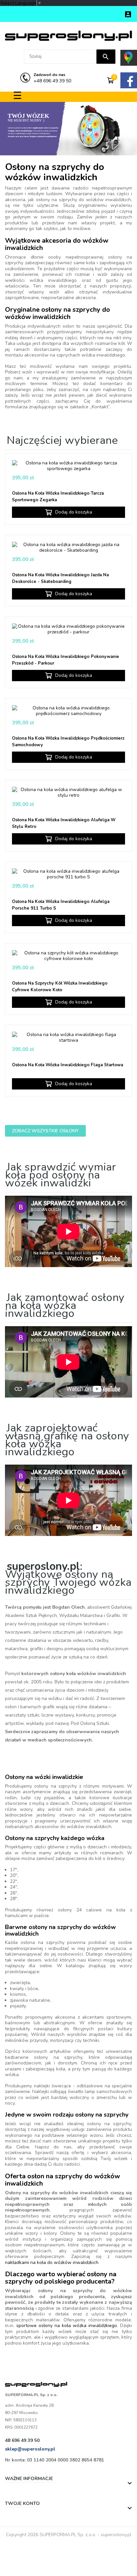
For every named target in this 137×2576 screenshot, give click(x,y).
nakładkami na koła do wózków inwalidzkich (52, 2262)
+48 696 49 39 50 (52, 78)
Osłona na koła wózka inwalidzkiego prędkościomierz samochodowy (68, 742)
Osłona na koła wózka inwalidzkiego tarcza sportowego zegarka (58, 497)
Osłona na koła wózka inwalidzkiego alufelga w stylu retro (64, 823)
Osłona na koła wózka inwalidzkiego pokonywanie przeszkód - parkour (66, 660)
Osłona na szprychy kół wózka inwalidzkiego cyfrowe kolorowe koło (60, 987)
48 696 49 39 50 (22, 2440)
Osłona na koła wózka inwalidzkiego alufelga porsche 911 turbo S (61, 905)
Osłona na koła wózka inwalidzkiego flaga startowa (68, 1065)
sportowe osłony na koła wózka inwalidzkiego (67, 2326)
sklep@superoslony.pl (30, 2449)
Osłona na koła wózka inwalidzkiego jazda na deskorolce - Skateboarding (60, 578)
